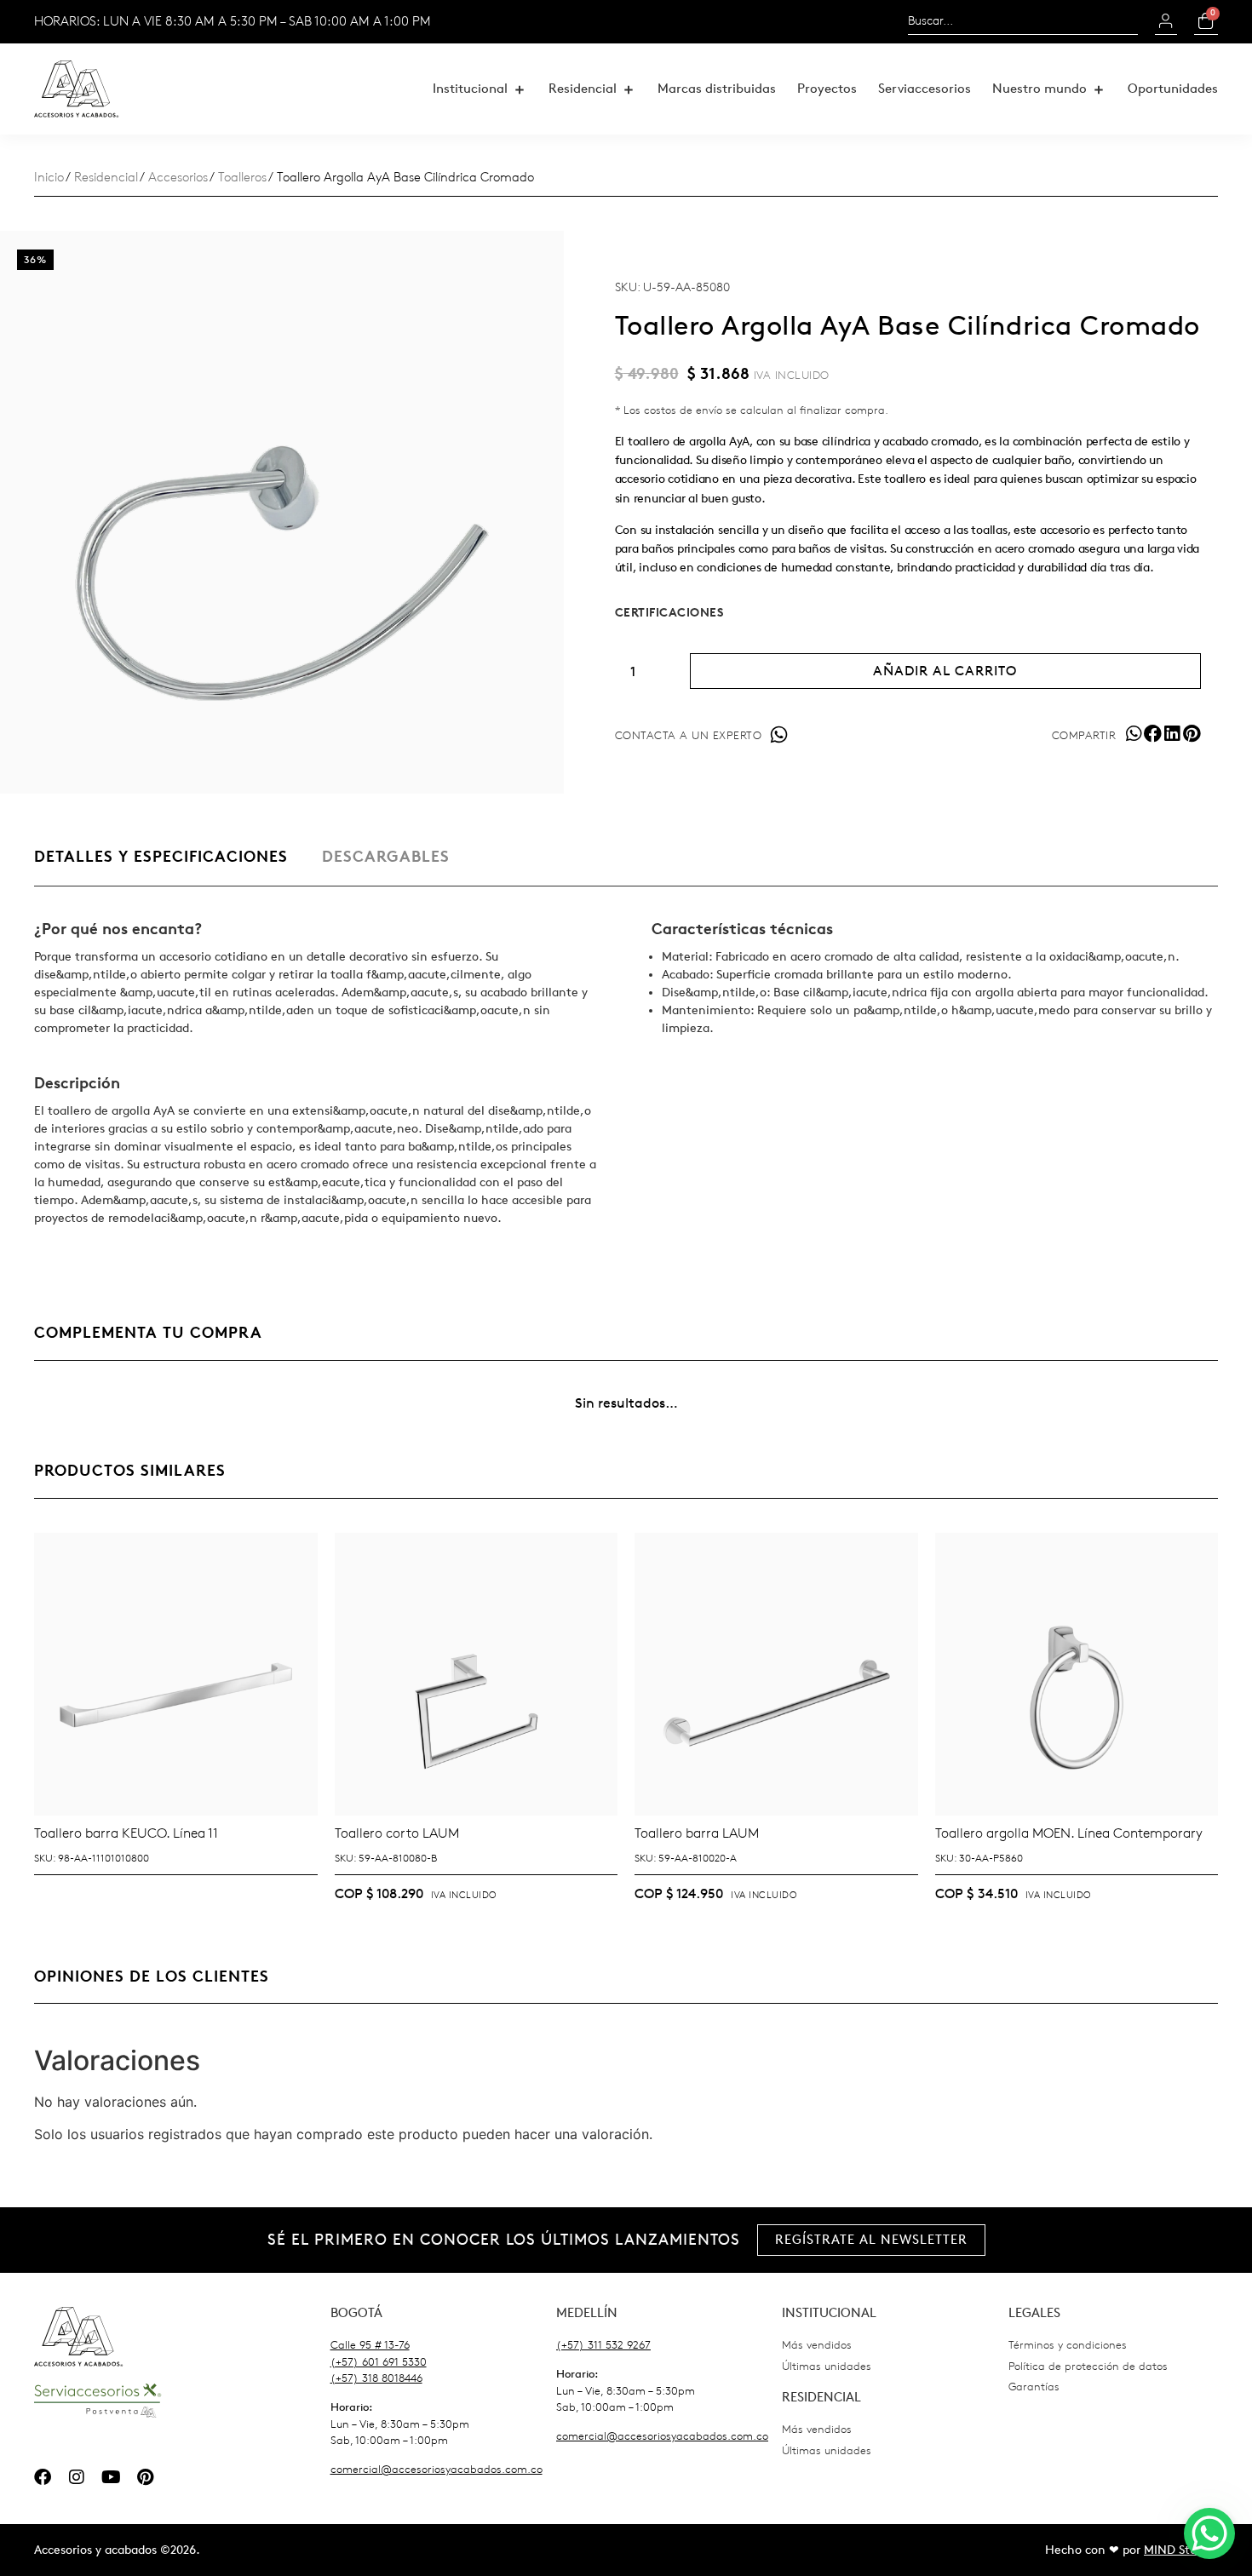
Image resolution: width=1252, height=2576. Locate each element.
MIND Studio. (1181, 2550)
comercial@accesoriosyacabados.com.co (436, 2469)
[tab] (161, 866)
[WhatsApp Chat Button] (1209, 2533)
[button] (480, 89)
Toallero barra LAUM (697, 1833)
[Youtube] (111, 2477)
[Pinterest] (145, 2477)
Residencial (106, 178)
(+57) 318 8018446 (376, 2378)
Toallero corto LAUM (397, 1833)
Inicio (49, 178)
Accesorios (178, 178)
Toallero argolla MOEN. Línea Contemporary (1069, 1833)
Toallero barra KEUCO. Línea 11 (126, 1833)
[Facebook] (43, 2477)
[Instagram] (77, 2477)
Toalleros (242, 178)
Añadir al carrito (945, 671)
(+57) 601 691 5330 (379, 2362)
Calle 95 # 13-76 (370, 2345)
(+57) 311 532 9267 (603, 2345)
